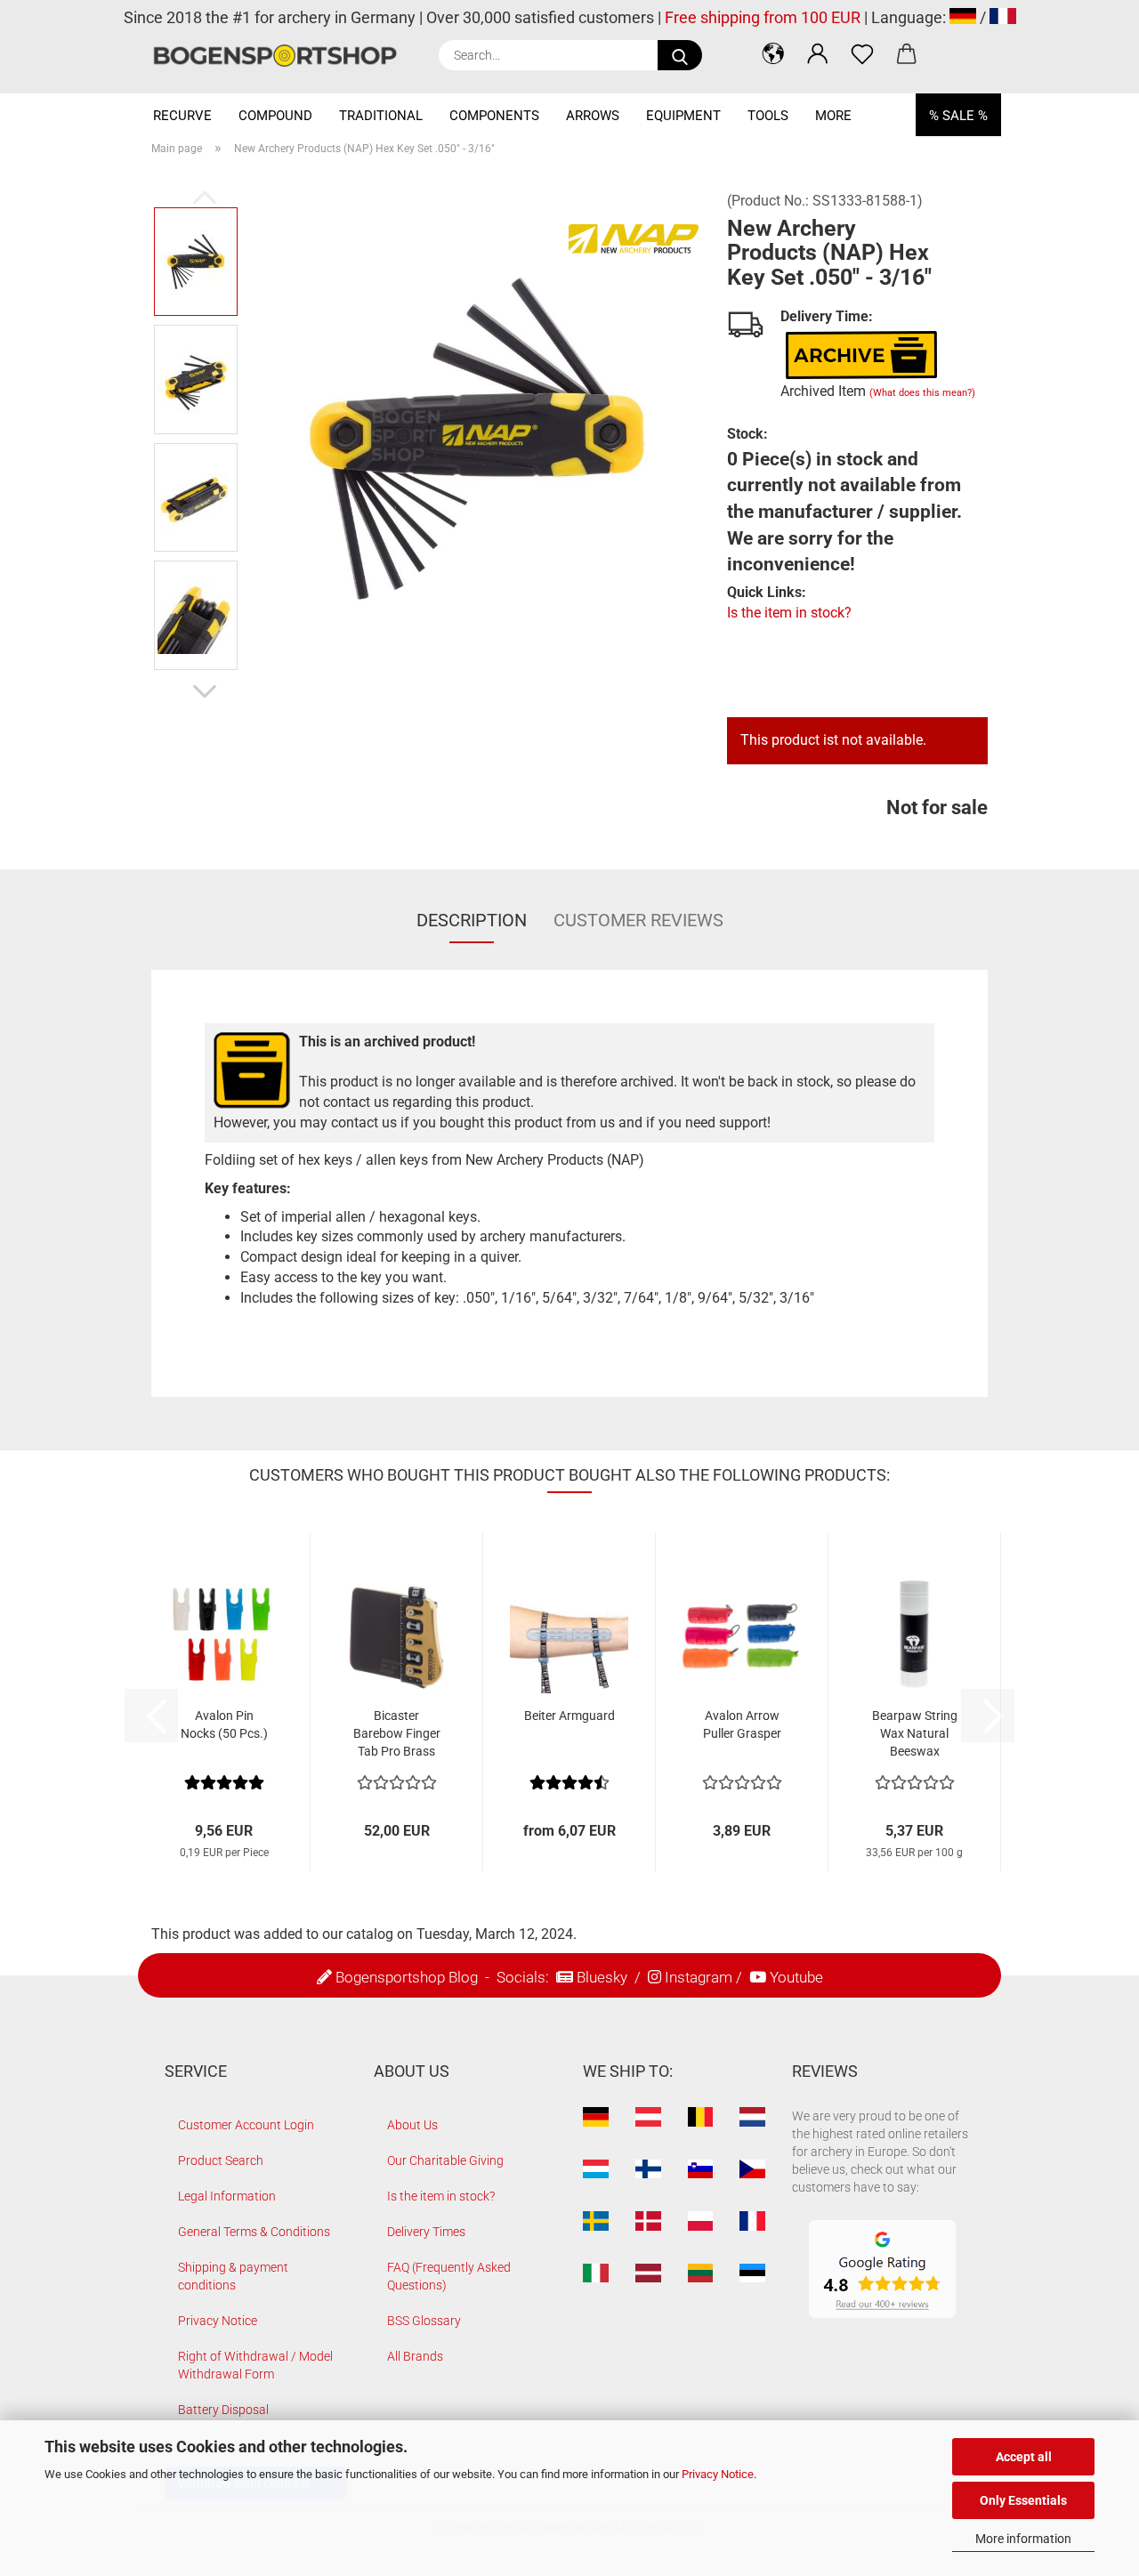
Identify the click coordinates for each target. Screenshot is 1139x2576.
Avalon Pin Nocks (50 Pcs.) (224, 1724)
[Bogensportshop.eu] (282, 56)
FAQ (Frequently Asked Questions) (449, 2276)
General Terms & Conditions (254, 2232)
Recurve (182, 116)
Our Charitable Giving (445, 2160)
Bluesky (602, 1977)
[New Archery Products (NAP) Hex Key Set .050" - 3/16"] (477, 437)
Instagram (699, 1977)
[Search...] (680, 55)
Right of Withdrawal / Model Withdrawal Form (255, 2365)
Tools (768, 116)
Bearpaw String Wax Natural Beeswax (915, 1733)
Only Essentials (1023, 2500)
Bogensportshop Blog (407, 1977)
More (833, 116)
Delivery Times (426, 2232)
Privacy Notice (718, 2474)
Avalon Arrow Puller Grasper (742, 1724)
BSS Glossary (424, 2321)
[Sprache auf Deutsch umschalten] (963, 17)
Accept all (1024, 2457)
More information (1023, 2539)
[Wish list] (862, 53)
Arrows (593, 116)
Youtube (796, 1977)
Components (494, 116)
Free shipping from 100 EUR (763, 17)
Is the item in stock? (789, 613)
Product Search (221, 2160)
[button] (773, 53)
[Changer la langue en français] (1003, 17)
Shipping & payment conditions (233, 2276)
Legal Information (227, 2196)
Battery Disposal (223, 2410)
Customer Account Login (246, 2125)
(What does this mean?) (922, 393)
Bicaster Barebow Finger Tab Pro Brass (397, 1733)
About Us (412, 2125)
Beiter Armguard (569, 1716)
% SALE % (958, 116)
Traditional (381, 116)
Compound (275, 116)
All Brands (415, 2356)
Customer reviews (638, 920)
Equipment (683, 116)
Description (472, 920)
